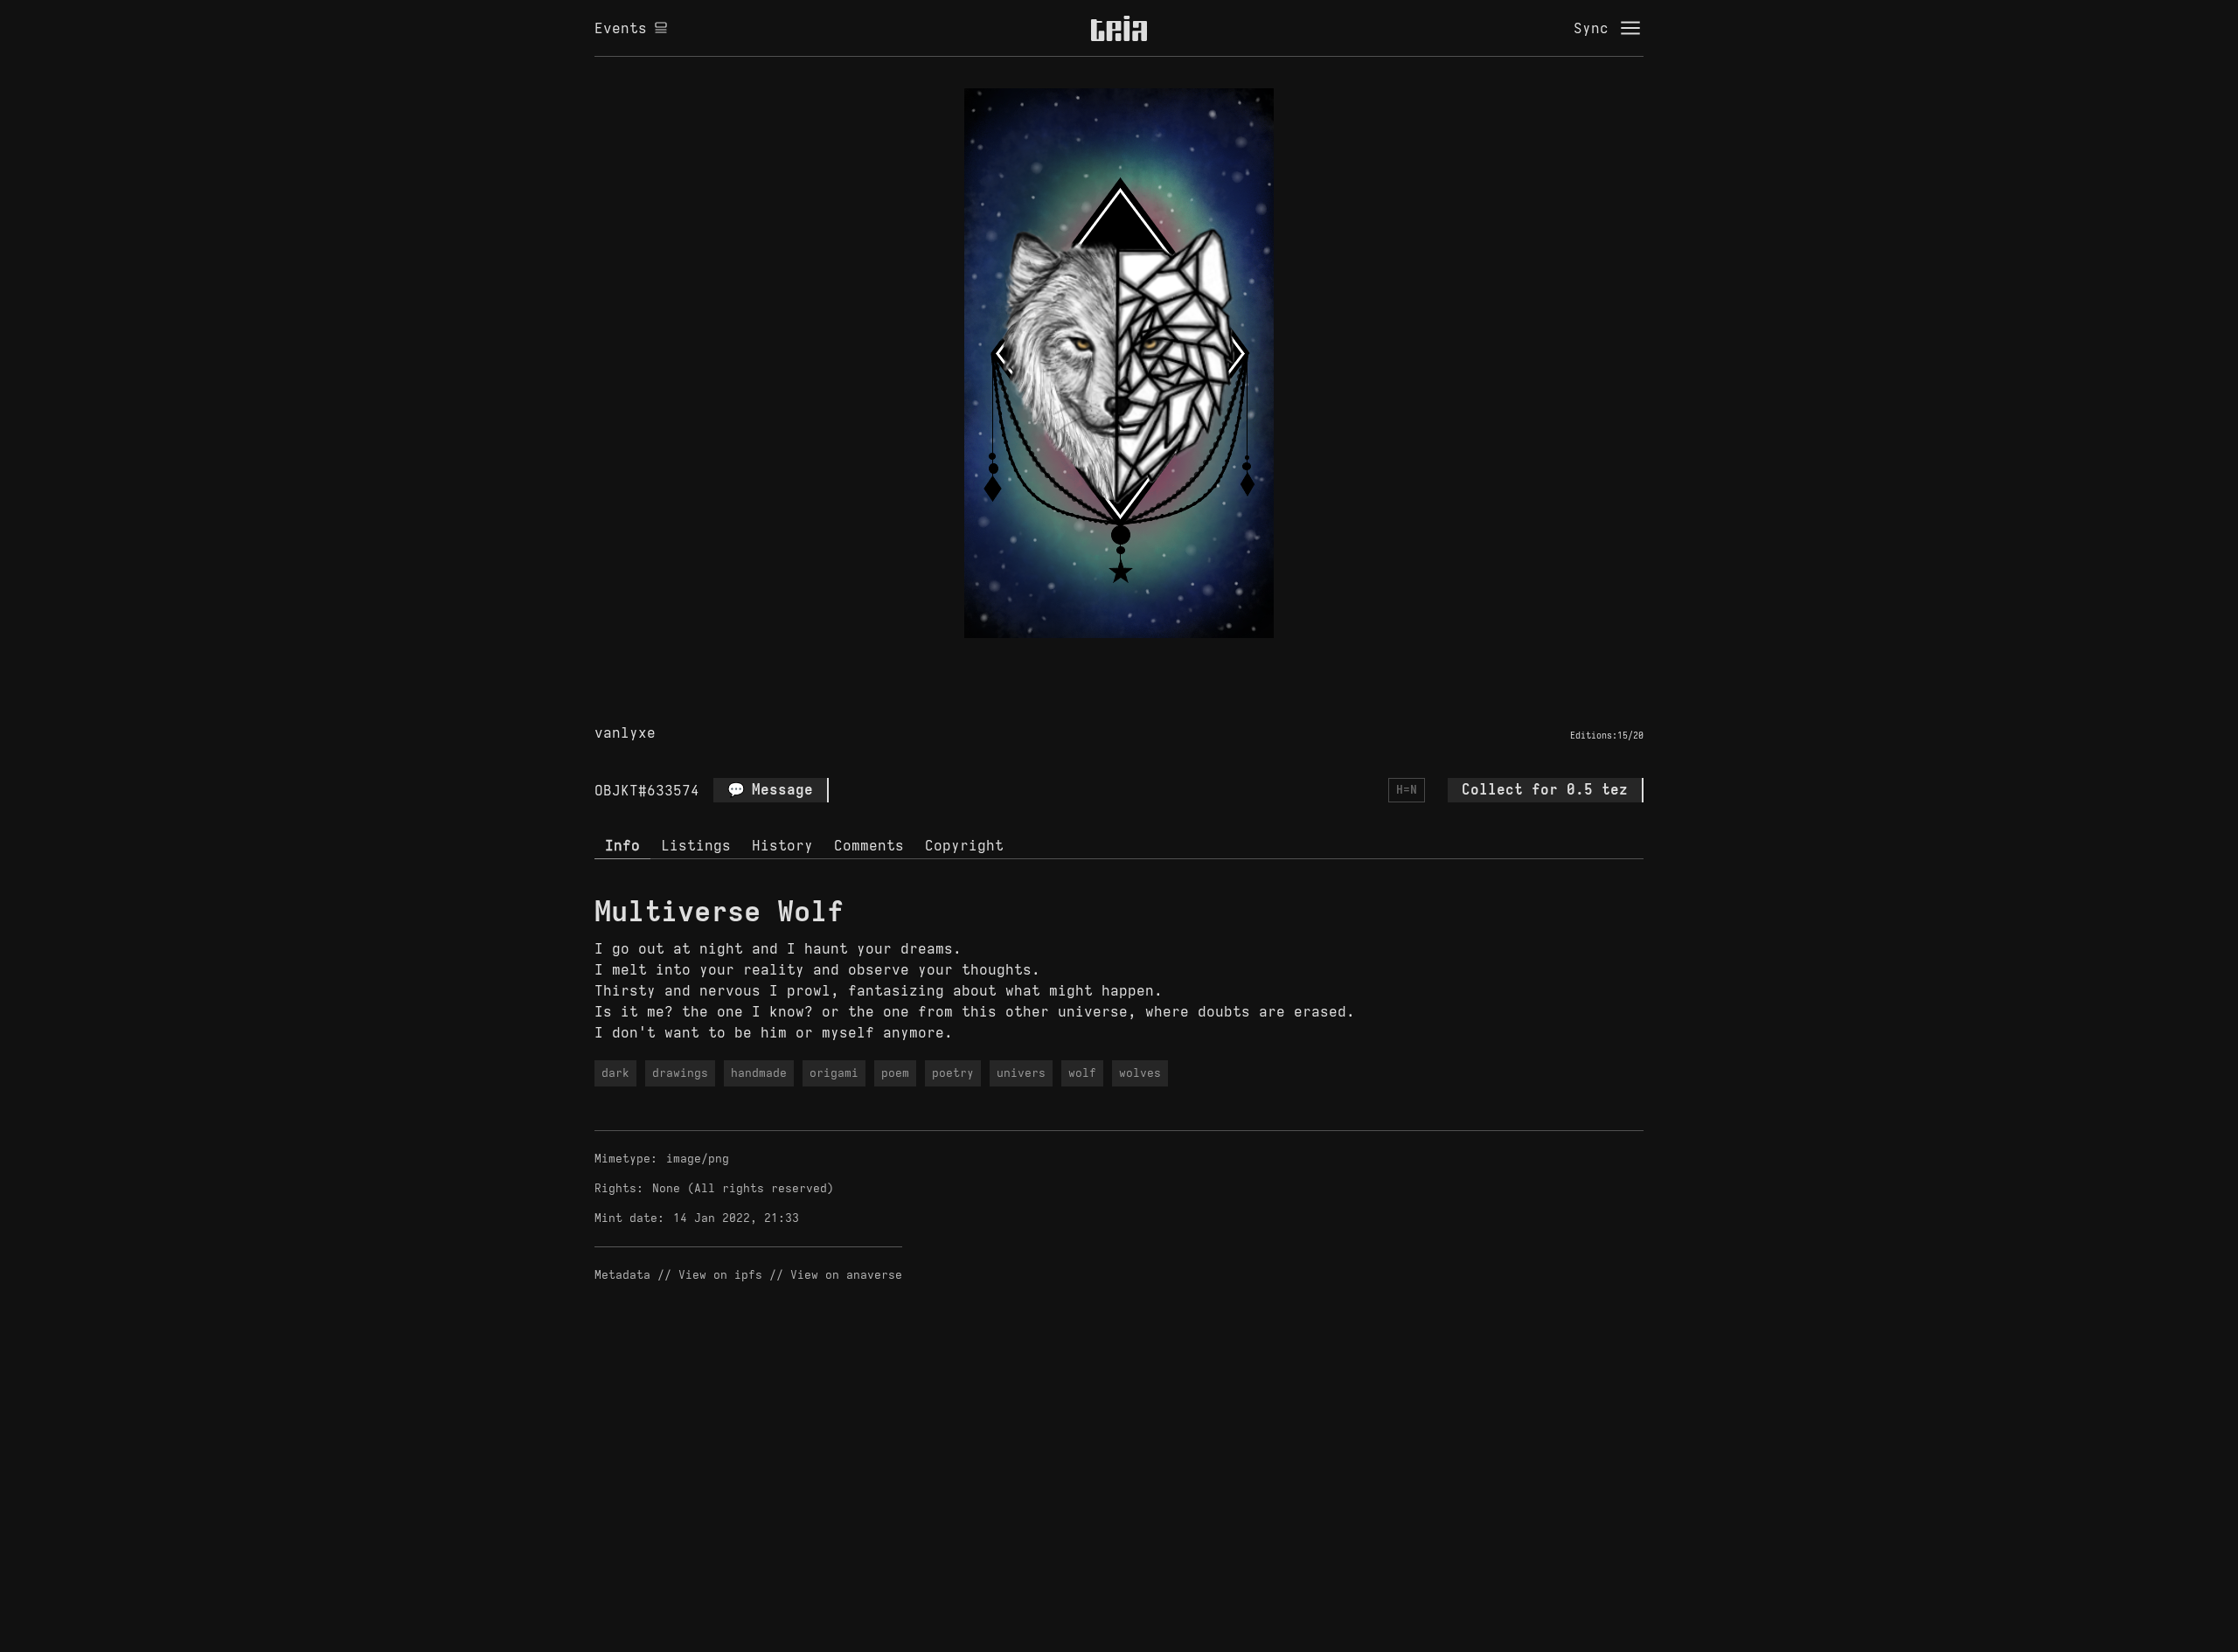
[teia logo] (1119, 28)
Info (622, 845)
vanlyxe (625, 732)
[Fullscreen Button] (1099, 658)
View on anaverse (846, 1275)
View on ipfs (720, 1275)
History (782, 845)
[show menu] (1630, 28)
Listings (696, 845)
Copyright (964, 845)
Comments (869, 845)
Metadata (622, 1275)
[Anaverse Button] (1139, 658)
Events (621, 28)
